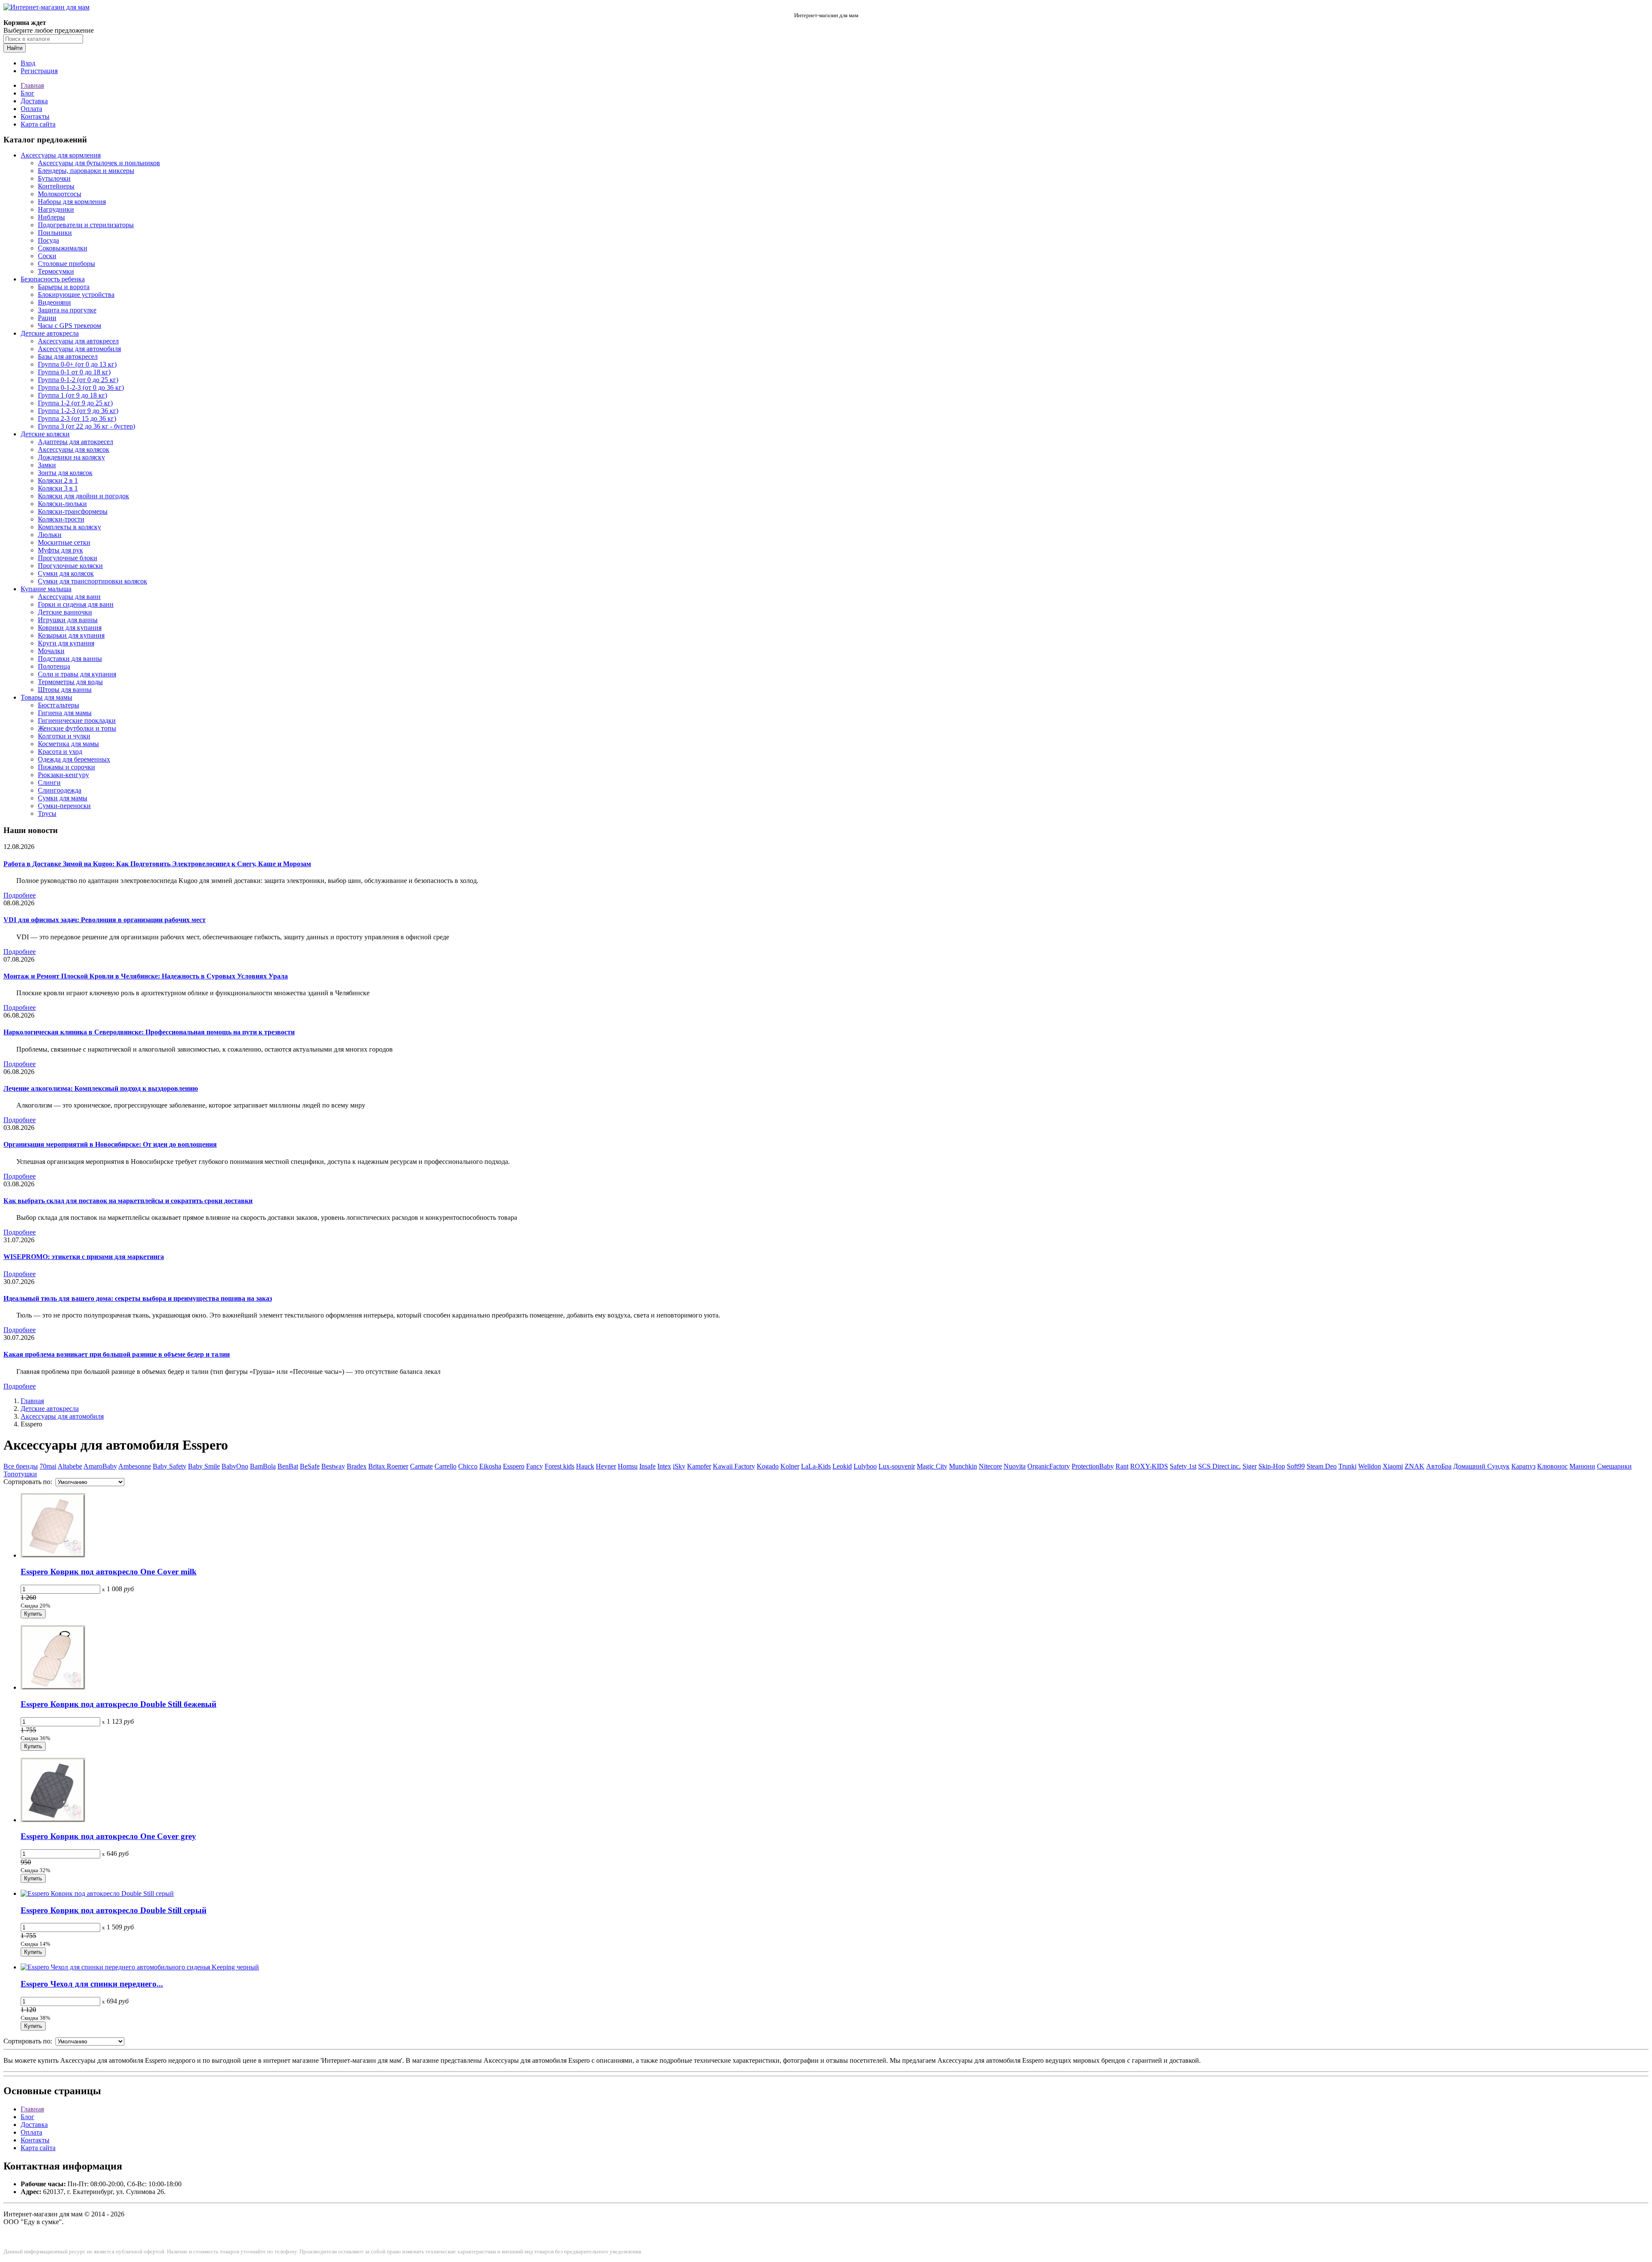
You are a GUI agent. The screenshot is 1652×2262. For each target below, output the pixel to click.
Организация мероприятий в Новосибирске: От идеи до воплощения (110, 1144)
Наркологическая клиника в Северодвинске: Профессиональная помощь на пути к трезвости (149, 1032)
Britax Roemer (388, 1466)
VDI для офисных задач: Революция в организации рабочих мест (105, 920)
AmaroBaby (100, 1466)
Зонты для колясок (65, 473)
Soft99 (1296, 1466)
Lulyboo (865, 1466)
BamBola (263, 1466)
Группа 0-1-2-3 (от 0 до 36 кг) (81, 387)
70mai (48, 1466)
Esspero (514, 1466)
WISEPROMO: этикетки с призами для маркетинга (84, 1257)
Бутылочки (54, 178)
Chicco (468, 1466)
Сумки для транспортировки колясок (92, 581)
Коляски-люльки (62, 504)
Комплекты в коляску (69, 527)
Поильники (55, 233)
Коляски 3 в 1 (58, 488)
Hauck (585, 1466)
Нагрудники (56, 209)
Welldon (1370, 1466)
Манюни (1582, 1466)
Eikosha (490, 1466)
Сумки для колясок (66, 573)
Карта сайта (38, 124)
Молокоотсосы (60, 194)
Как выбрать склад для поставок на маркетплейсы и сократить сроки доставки (128, 1201)
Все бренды (21, 1466)
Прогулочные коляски (70, 566)
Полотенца (54, 666)
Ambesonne (135, 1466)
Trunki (1347, 1466)
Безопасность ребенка (53, 279)
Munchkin (963, 1466)
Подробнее (20, 895)
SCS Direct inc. (1219, 1466)
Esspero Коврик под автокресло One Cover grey (108, 1836)
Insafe (647, 1466)
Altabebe (70, 1466)
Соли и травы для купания (77, 674)
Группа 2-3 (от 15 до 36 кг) (77, 418)
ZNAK (1415, 1466)
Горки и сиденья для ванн (76, 604)
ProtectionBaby (1093, 1466)
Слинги (49, 782)
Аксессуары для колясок (74, 449)
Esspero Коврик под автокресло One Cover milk (109, 1572)
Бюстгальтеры (59, 705)
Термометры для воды (70, 682)
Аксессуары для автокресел (78, 341)
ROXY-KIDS (1149, 1466)
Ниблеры (51, 217)
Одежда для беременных (74, 759)
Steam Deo (1322, 1466)
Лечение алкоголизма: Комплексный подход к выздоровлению (101, 1088)
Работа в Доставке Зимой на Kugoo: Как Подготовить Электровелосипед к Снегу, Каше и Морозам (157, 864)
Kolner (790, 1466)
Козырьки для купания (71, 635)
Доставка (34, 101)
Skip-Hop (1272, 1466)
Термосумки (56, 271)
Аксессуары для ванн (69, 597)
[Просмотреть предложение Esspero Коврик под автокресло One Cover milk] (53, 1555)
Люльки (50, 535)
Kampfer (699, 1466)
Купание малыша (46, 589)
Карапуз (1523, 1466)
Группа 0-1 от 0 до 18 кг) (74, 372)
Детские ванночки (65, 612)
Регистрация (39, 71)
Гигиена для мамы (65, 713)
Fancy (535, 1466)
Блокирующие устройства (76, 295)
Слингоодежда (60, 790)
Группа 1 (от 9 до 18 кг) (72, 395)
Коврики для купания (70, 628)
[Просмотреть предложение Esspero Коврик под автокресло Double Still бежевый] (53, 1687)
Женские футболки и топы (77, 728)
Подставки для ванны (70, 659)
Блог (28, 93)
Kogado (768, 1466)
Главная (32, 85)
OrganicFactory (1049, 1466)
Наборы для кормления (72, 202)
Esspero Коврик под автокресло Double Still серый (114, 1910)
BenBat (288, 1466)
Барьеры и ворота (64, 287)
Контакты (35, 116)
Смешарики (1614, 1466)
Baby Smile (204, 1466)
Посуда (48, 240)
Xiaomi (1393, 1466)
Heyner (606, 1466)
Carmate (421, 1466)
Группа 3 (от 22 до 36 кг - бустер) (86, 426)
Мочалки (51, 651)
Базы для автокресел (68, 356)
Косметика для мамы (68, 744)
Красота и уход (60, 751)
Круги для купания (66, 643)
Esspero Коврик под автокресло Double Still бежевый (119, 1704)
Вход (28, 63)
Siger (1250, 1466)
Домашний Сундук (1481, 1466)
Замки (47, 465)
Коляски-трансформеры (73, 511)
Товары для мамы (46, 697)
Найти (15, 48)
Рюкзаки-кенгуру (63, 775)
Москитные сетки (64, 542)
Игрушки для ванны (68, 620)
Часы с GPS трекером (69, 326)
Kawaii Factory (734, 1466)
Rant (1122, 1466)
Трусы (47, 813)
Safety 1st (1183, 1466)
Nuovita (1015, 1466)
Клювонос (1552, 1466)
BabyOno (235, 1466)
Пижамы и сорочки (66, 767)
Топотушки (20, 1474)
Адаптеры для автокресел (76, 442)
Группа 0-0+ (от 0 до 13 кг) (77, 364)
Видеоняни (54, 302)
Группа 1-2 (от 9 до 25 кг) (75, 403)
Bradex (357, 1466)
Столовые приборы (66, 264)
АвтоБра (1439, 1466)
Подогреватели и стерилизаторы (86, 225)
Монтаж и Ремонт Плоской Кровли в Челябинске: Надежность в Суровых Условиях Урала (146, 976)
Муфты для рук (60, 550)
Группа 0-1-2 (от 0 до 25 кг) (78, 380)
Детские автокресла (50, 333)
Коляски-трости (61, 519)
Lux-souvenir (897, 1466)
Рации (47, 318)
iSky (679, 1466)
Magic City (932, 1466)
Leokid (842, 1466)
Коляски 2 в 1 (58, 480)
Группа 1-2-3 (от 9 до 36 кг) (78, 411)
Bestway (333, 1466)
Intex (664, 1466)
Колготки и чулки (64, 736)
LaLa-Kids (816, 1466)
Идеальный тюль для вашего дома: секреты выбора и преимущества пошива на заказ (138, 1298)
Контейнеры (56, 186)
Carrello (445, 1466)
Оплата (31, 109)
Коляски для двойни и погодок (83, 496)
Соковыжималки (63, 248)
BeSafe (310, 1466)
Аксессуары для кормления (61, 155)
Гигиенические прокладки (77, 721)
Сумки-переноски (64, 806)
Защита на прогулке (67, 310)
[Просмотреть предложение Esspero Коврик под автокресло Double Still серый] (97, 1893)
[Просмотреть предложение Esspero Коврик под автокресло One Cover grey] (53, 1820)
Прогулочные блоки (68, 558)
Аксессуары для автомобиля (79, 349)
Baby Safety (170, 1466)
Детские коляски (45, 434)
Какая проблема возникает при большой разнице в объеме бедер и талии (117, 1354)
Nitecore (990, 1466)
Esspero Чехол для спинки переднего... (92, 1984)
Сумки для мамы (63, 798)
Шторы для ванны (65, 690)
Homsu (628, 1466)
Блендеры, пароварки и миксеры (86, 171)
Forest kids (559, 1466)
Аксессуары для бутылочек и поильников (99, 163)
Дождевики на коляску (71, 457)
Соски (47, 256)
